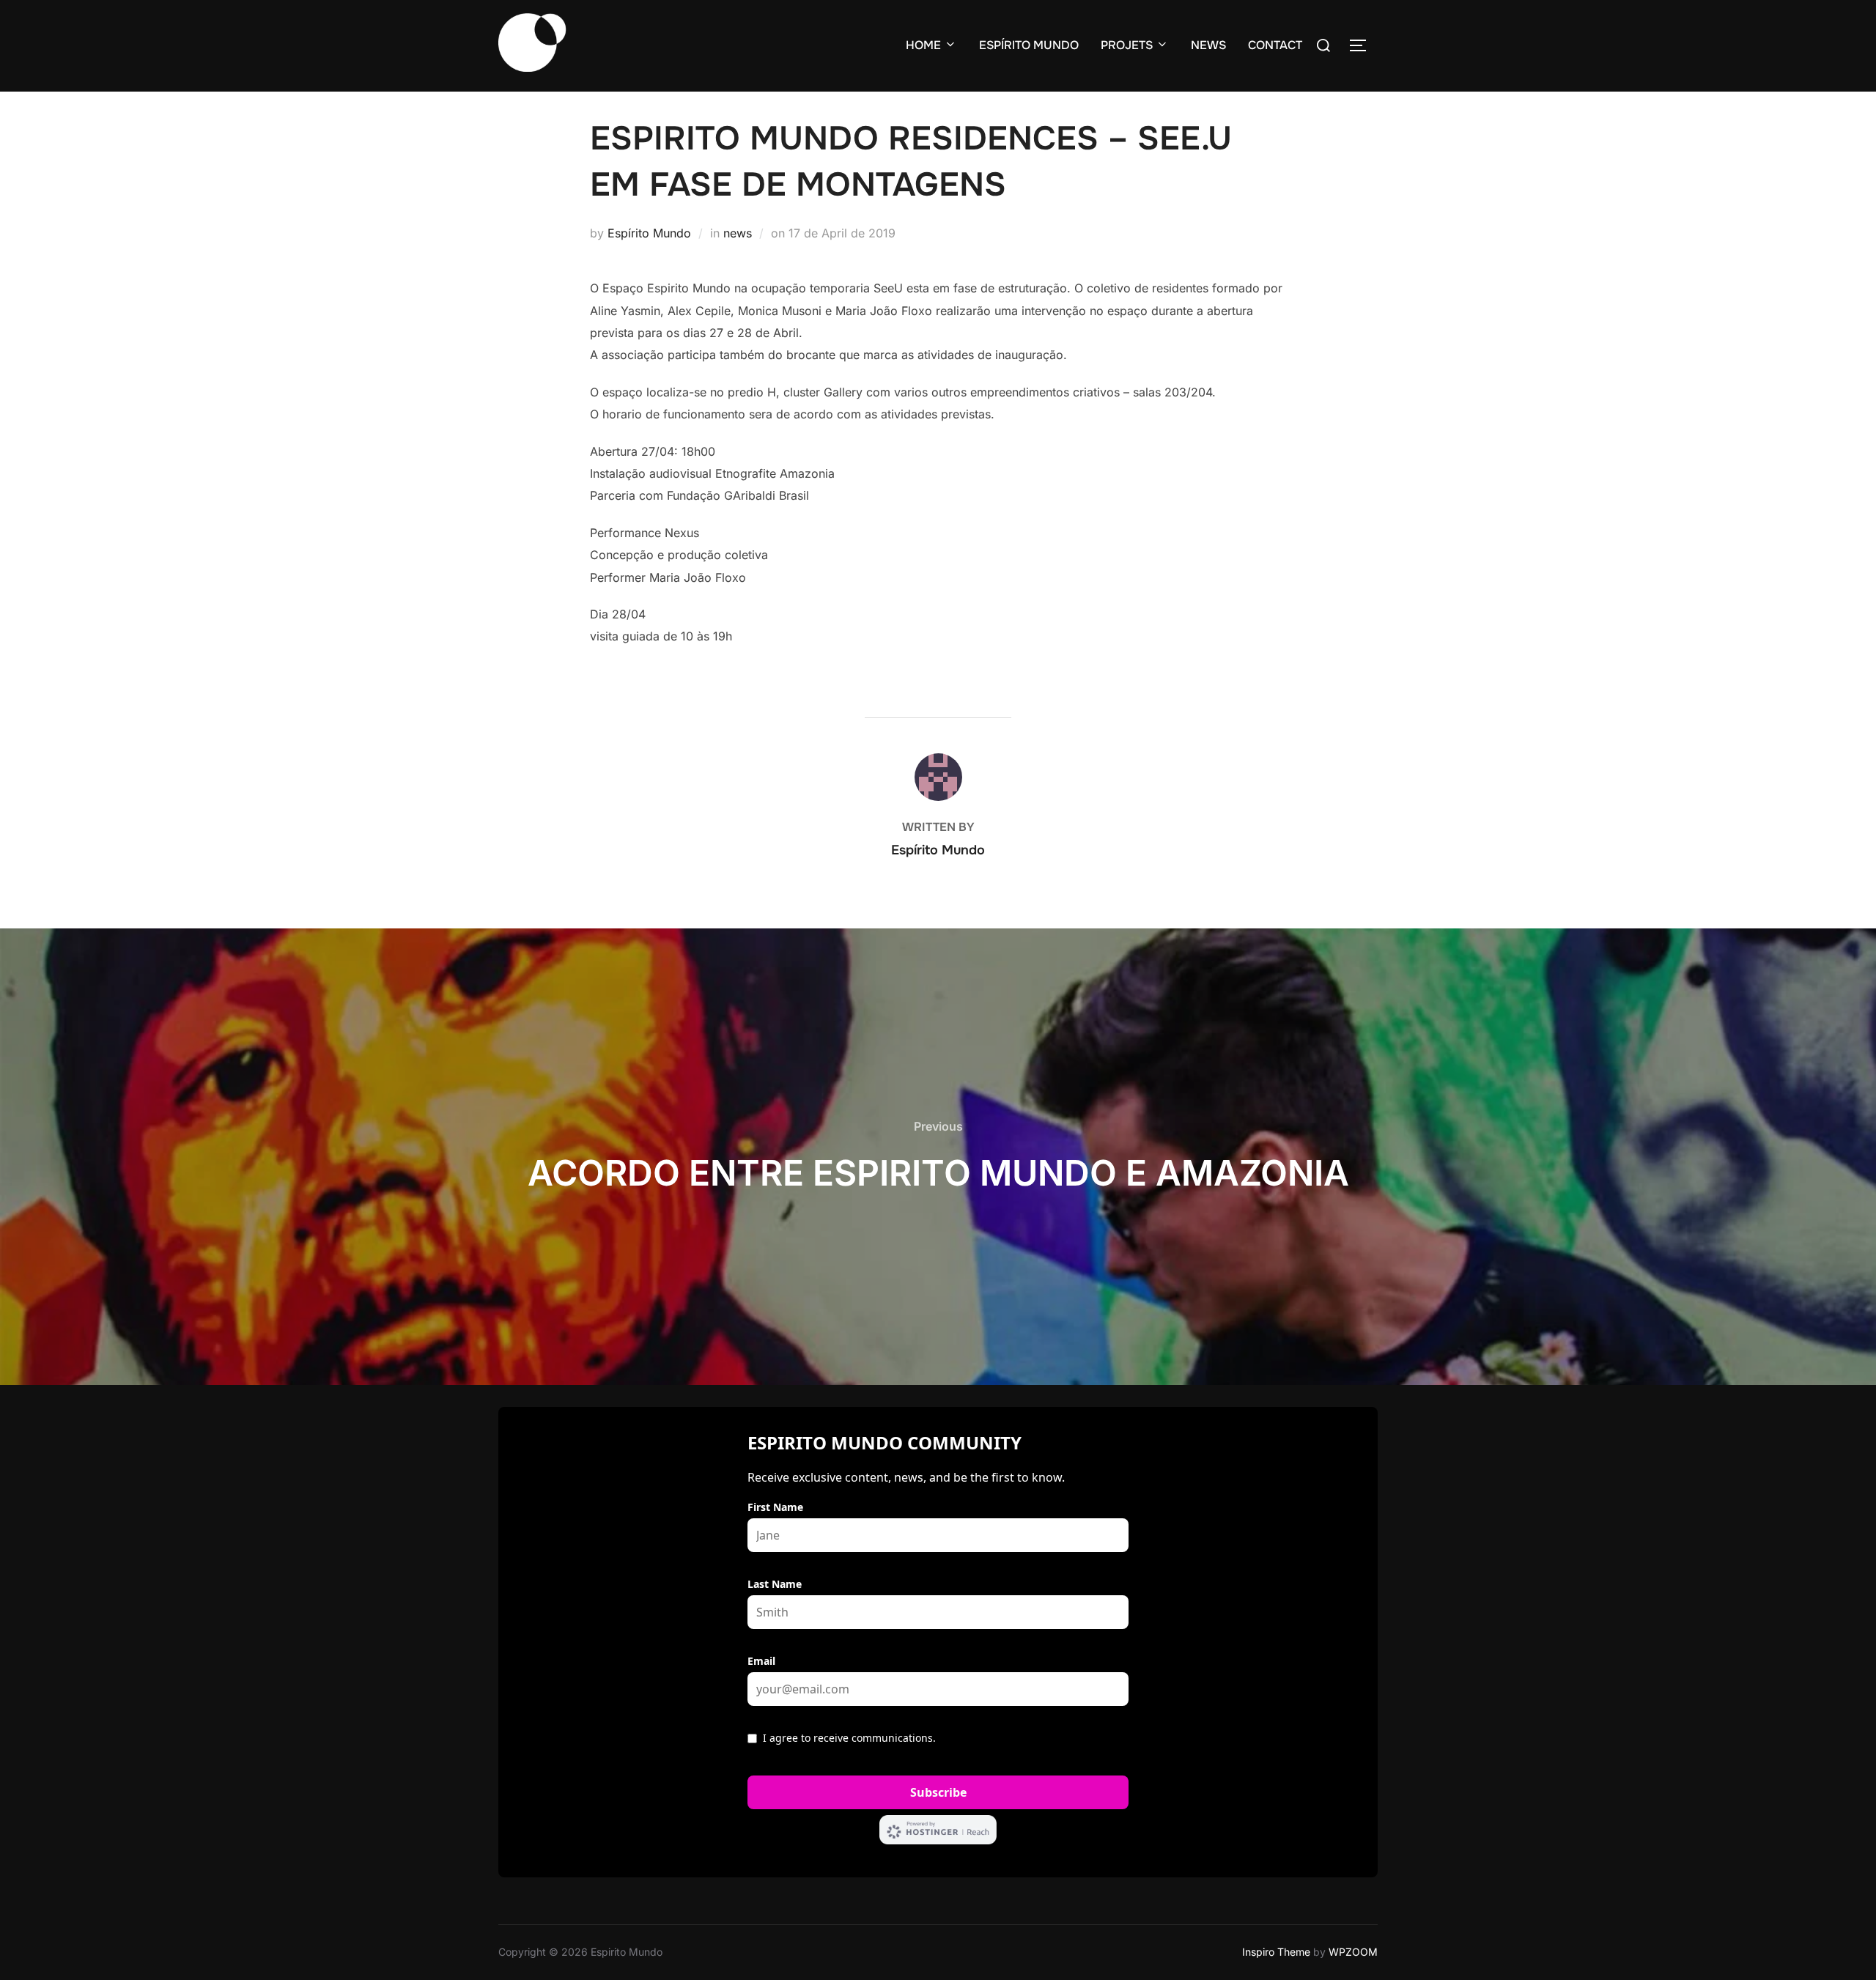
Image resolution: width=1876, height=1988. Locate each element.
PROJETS (1127, 45)
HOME (923, 45)
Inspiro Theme (1276, 1952)
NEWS (1208, 45)
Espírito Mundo (649, 233)
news (738, 233)
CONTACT (1275, 45)
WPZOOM (1353, 1952)
